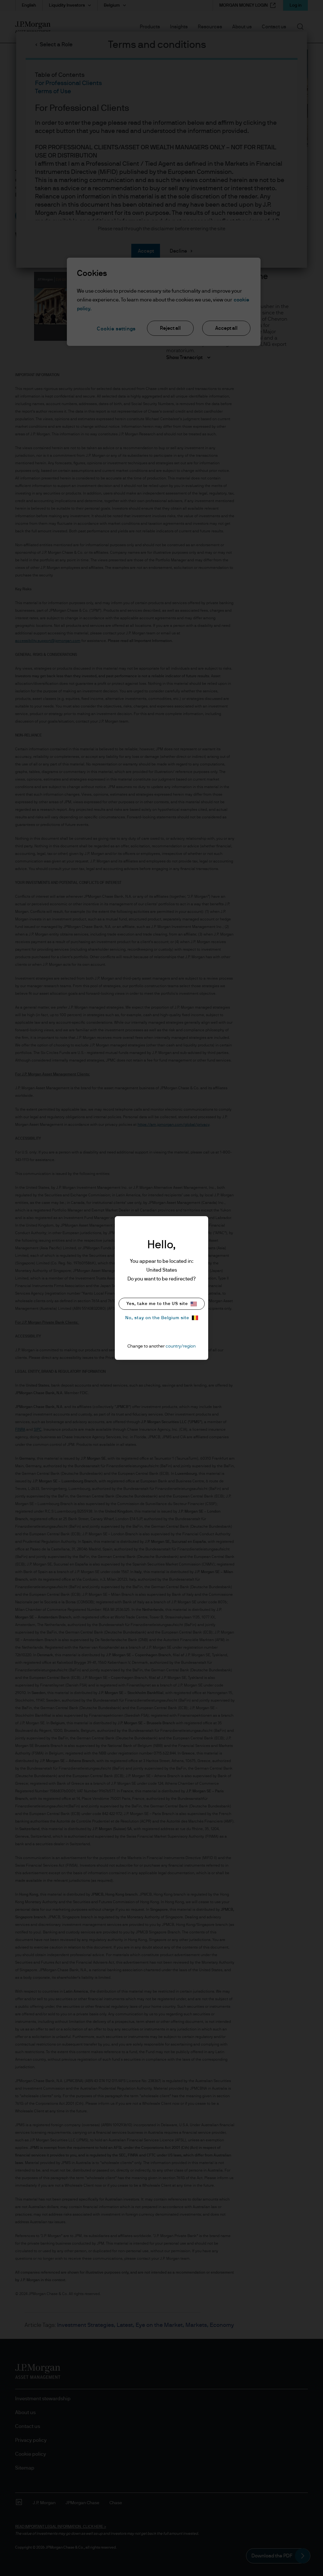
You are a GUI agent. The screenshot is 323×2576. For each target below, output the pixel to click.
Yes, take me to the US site (157, 1304)
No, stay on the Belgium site (157, 1318)
